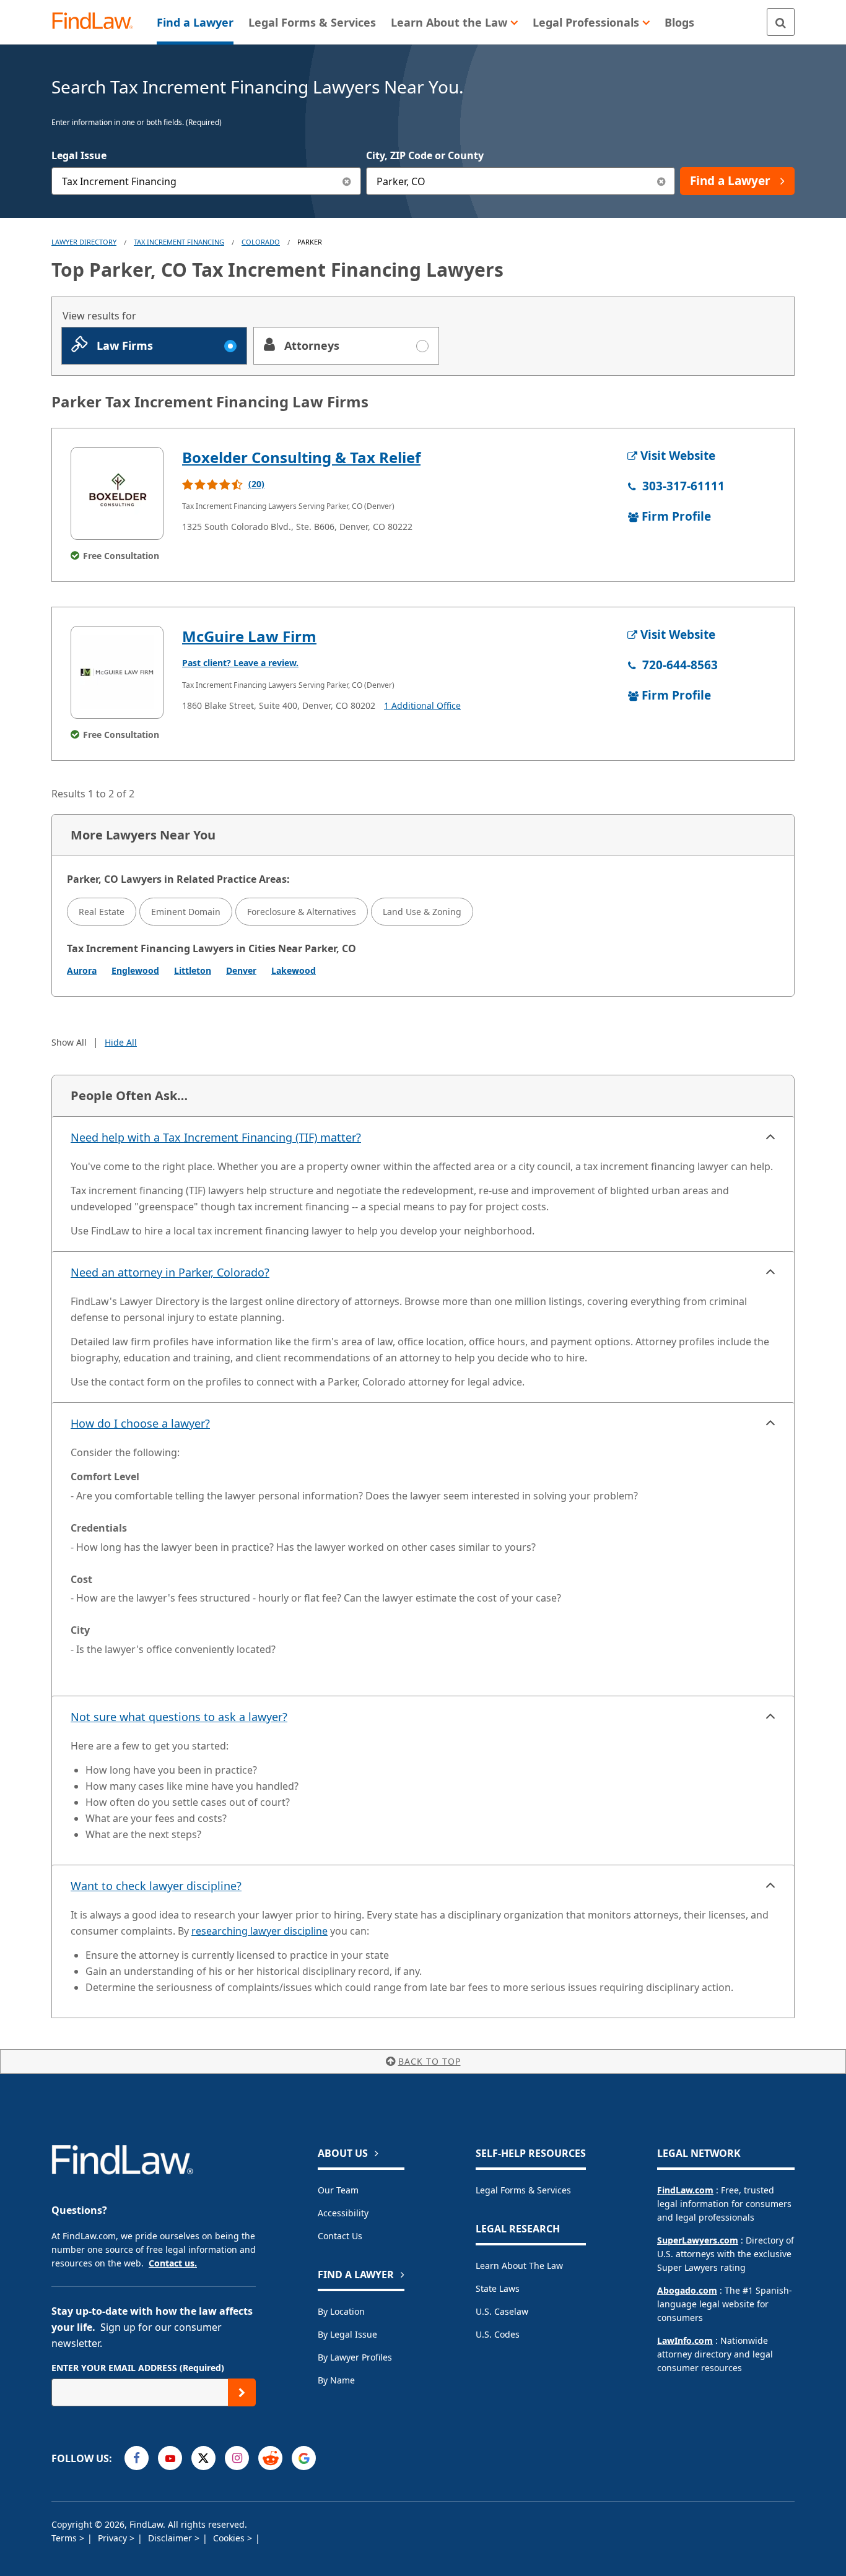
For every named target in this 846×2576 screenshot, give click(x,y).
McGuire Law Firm (249, 636)
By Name (336, 2380)
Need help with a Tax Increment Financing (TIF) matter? (216, 1137)
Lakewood (294, 970)
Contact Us (340, 2236)
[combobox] (206, 181)
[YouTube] (170, 2458)
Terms (65, 2538)
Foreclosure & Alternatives (302, 912)
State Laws (498, 2288)
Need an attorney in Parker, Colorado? (170, 1272)
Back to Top (430, 2061)
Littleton (193, 970)
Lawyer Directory (84, 242)
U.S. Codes (498, 2334)
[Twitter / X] (203, 2458)
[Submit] (242, 2392)
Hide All (121, 1042)
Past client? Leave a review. (240, 663)
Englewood (135, 970)
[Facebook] (137, 2458)
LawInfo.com (685, 2340)
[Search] (781, 22)
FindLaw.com (685, 2190)
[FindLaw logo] (98, 22)
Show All (69, 1042)
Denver (241, 970)
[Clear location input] (661, 181)
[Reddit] (270, 2458)
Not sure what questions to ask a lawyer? (179, 1717)
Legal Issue (79, 155)
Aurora (82, 970)
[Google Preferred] (304, 2458)
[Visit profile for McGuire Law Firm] (117, 672)
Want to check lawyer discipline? (156, 1886)
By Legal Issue (347, 2334)
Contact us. (173, 2263)
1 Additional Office (422, 705)
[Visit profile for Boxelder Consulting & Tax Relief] (117, 493)
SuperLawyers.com (698, 2240)
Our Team (338, 2190)
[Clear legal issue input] (347, 181)
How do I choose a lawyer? (140, 1423)
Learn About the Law (519, 2266)
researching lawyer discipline (259, 1931)
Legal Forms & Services (523, 2190)
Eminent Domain (186, 912)
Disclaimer (171, 2538)
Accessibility (343, 2213)
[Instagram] (237, 2458)
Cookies (230, 2538)
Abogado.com (687, 2290)
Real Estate (102, 912)
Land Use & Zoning (422, 912)
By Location (341, 2311)
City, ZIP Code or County (425, 155)
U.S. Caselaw (502, 2311)
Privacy (114, 2538)
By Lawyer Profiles (355, 2357)
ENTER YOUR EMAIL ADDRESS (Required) (138, 2368)
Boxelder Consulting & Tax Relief (301, 457)
